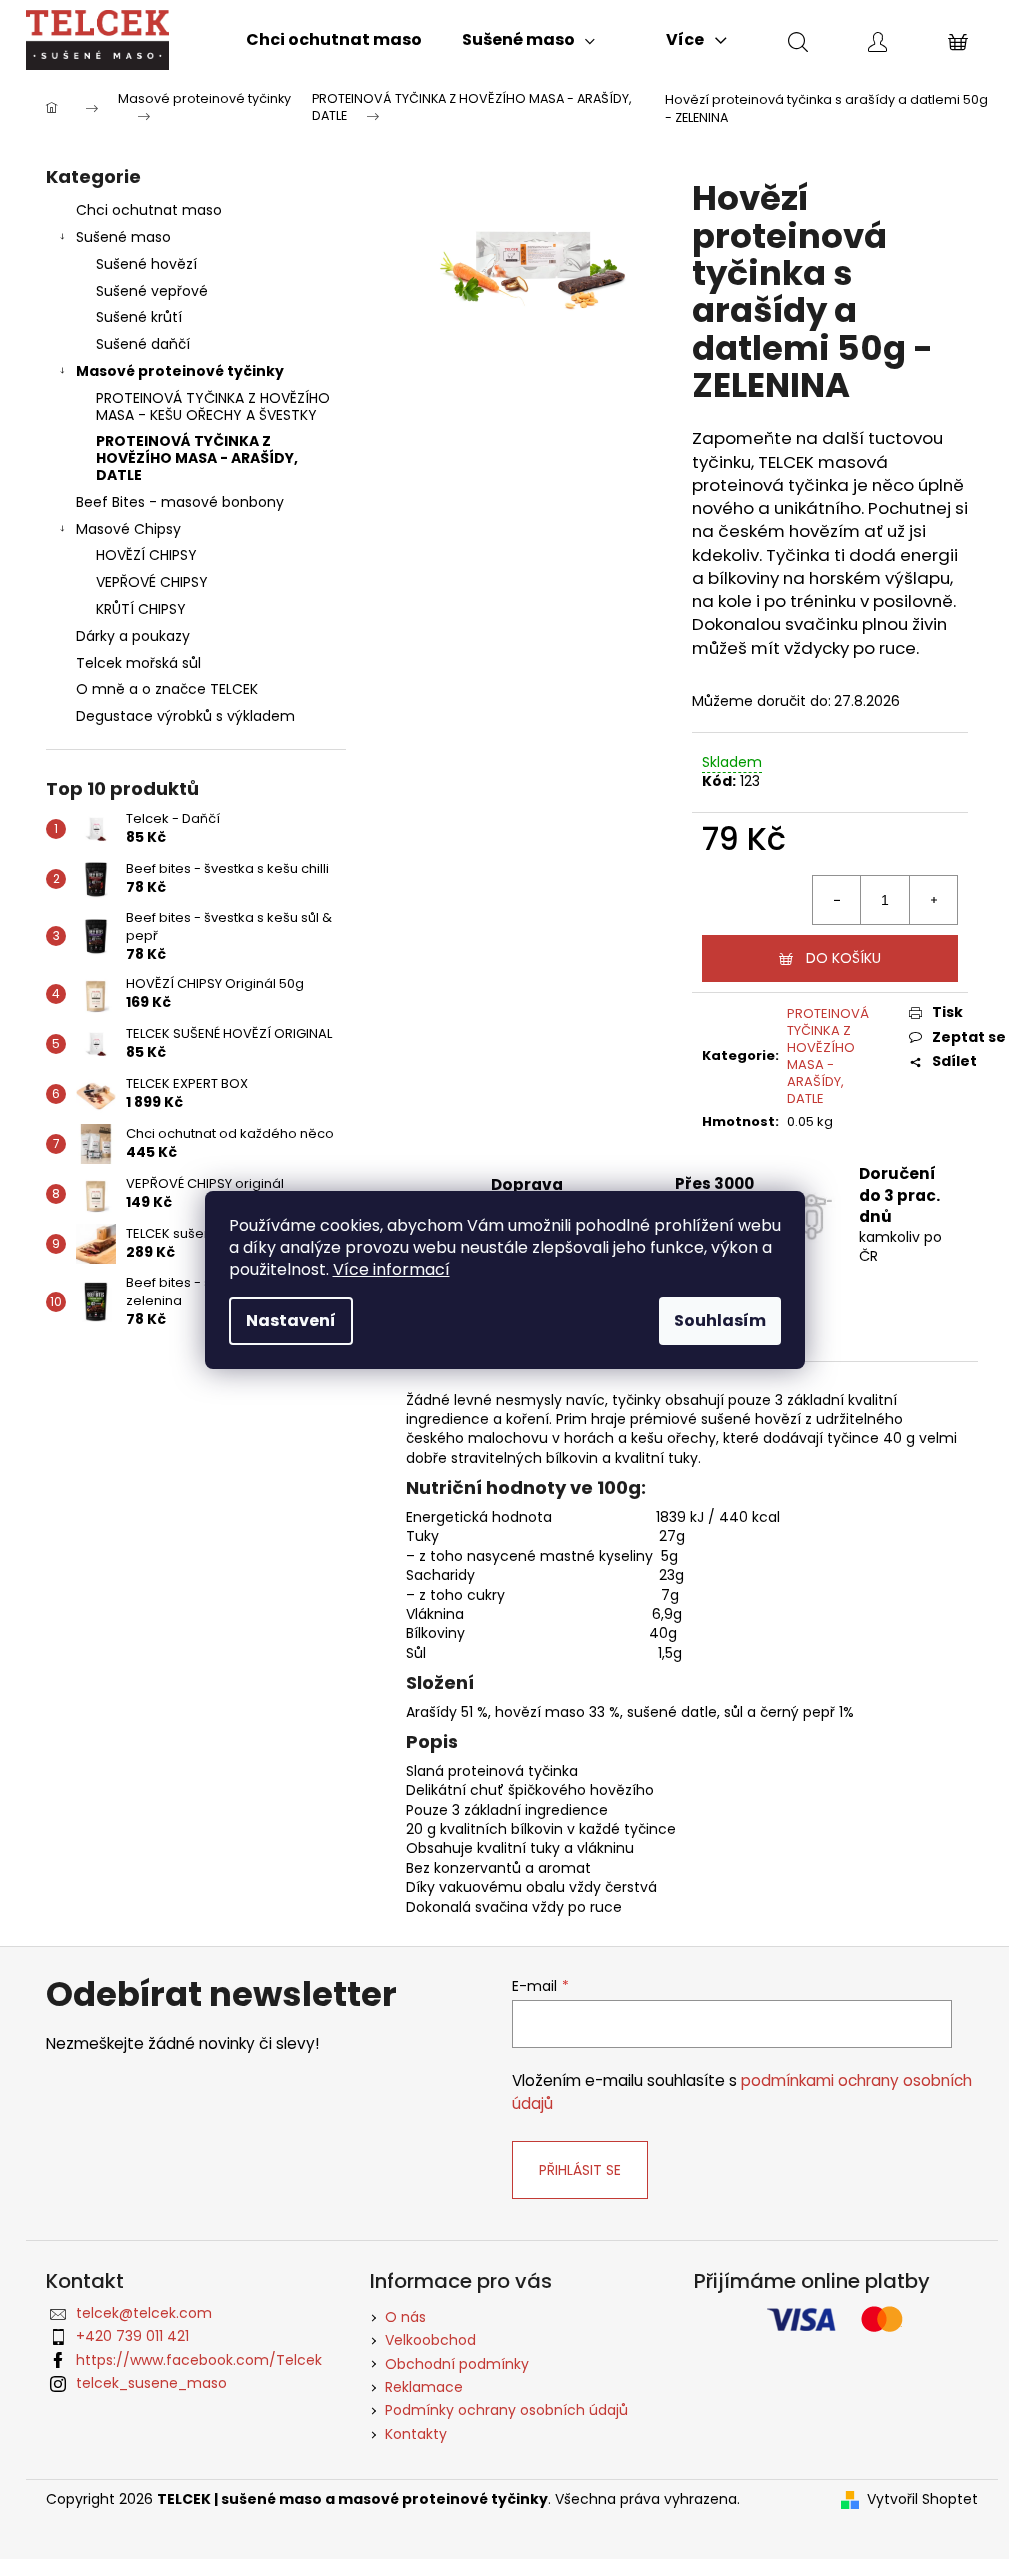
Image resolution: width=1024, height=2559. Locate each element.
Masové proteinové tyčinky (180, 371)
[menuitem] (334, 40)
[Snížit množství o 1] (837, 900)
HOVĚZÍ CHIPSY (146, 555)
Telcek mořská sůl (138, 663)
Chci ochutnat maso (149, 210)
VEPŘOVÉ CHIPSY (152, 582)
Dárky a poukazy (133, 636)
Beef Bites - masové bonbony (180, 502)
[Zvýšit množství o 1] (933, 900)
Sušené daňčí (143, 344)
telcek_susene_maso (151, 2383)
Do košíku (843, 958)
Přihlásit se (580, 2170)
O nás (405, 2317)
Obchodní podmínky (457, 2364)
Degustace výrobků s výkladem (185, 716)
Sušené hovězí (146, 264)
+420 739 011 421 (132, 2336)
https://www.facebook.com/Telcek (199, 2360)
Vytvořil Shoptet (922, 2499)
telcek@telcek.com (144, 2313)
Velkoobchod (430, 2340)
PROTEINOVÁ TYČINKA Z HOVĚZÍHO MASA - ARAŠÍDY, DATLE (197, 458)
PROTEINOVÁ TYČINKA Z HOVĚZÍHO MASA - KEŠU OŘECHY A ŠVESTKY (213, 406)
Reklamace (424, 2387)
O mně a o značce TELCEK (167, 689)
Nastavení (291, 1320)
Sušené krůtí (139, 317)
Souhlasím (720, 1320)
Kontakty (416, 2434)
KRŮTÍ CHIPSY (141, 609)
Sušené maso (123, 237)
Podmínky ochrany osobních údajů (506, 2410)
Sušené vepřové (152, 291)
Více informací (391, 1269)
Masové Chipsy (128, 529)
